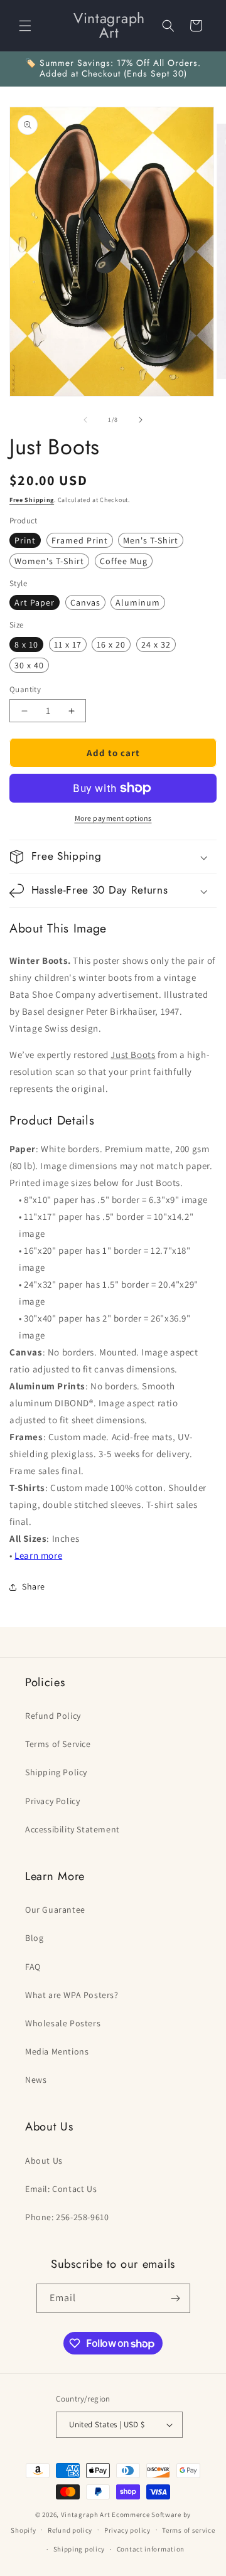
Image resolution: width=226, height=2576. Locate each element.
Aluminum (138, 602)
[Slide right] (141, 420)
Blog (34, 1938)
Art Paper (35, 602)
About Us (44, 2161)
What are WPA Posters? (72, 1995)
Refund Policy (53, 1716)
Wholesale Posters (63, 2023)
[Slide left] (85, 420)
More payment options (113, 818)
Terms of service (188, 2530)
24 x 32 (156, 644)
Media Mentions (57, 2051)
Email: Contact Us (61, 2189)
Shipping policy (79, 2549)
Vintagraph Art (86, 2515)
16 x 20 (111, 644)
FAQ (33, 1967)
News (36, 2080)
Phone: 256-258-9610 (67, 2217)
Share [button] (34, 1586)
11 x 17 (68, 644)
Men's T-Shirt (151, 540)
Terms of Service (58, 1744)
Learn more (38, 1555)
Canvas (85, 602)
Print (25, 540)
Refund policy (70, 2530)
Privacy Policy (52, 1801)
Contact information (151, 2549)
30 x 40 (29, 665)
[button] (25, 26)
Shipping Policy (56, 1772)
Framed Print (80, 540)
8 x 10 (26, 644)
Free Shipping (32, 500)
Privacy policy (127, 2530)
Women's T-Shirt (49, 561)
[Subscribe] (176, 2298)
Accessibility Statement (73, 1829)
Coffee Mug (124, 561)
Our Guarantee (55, 1910)
